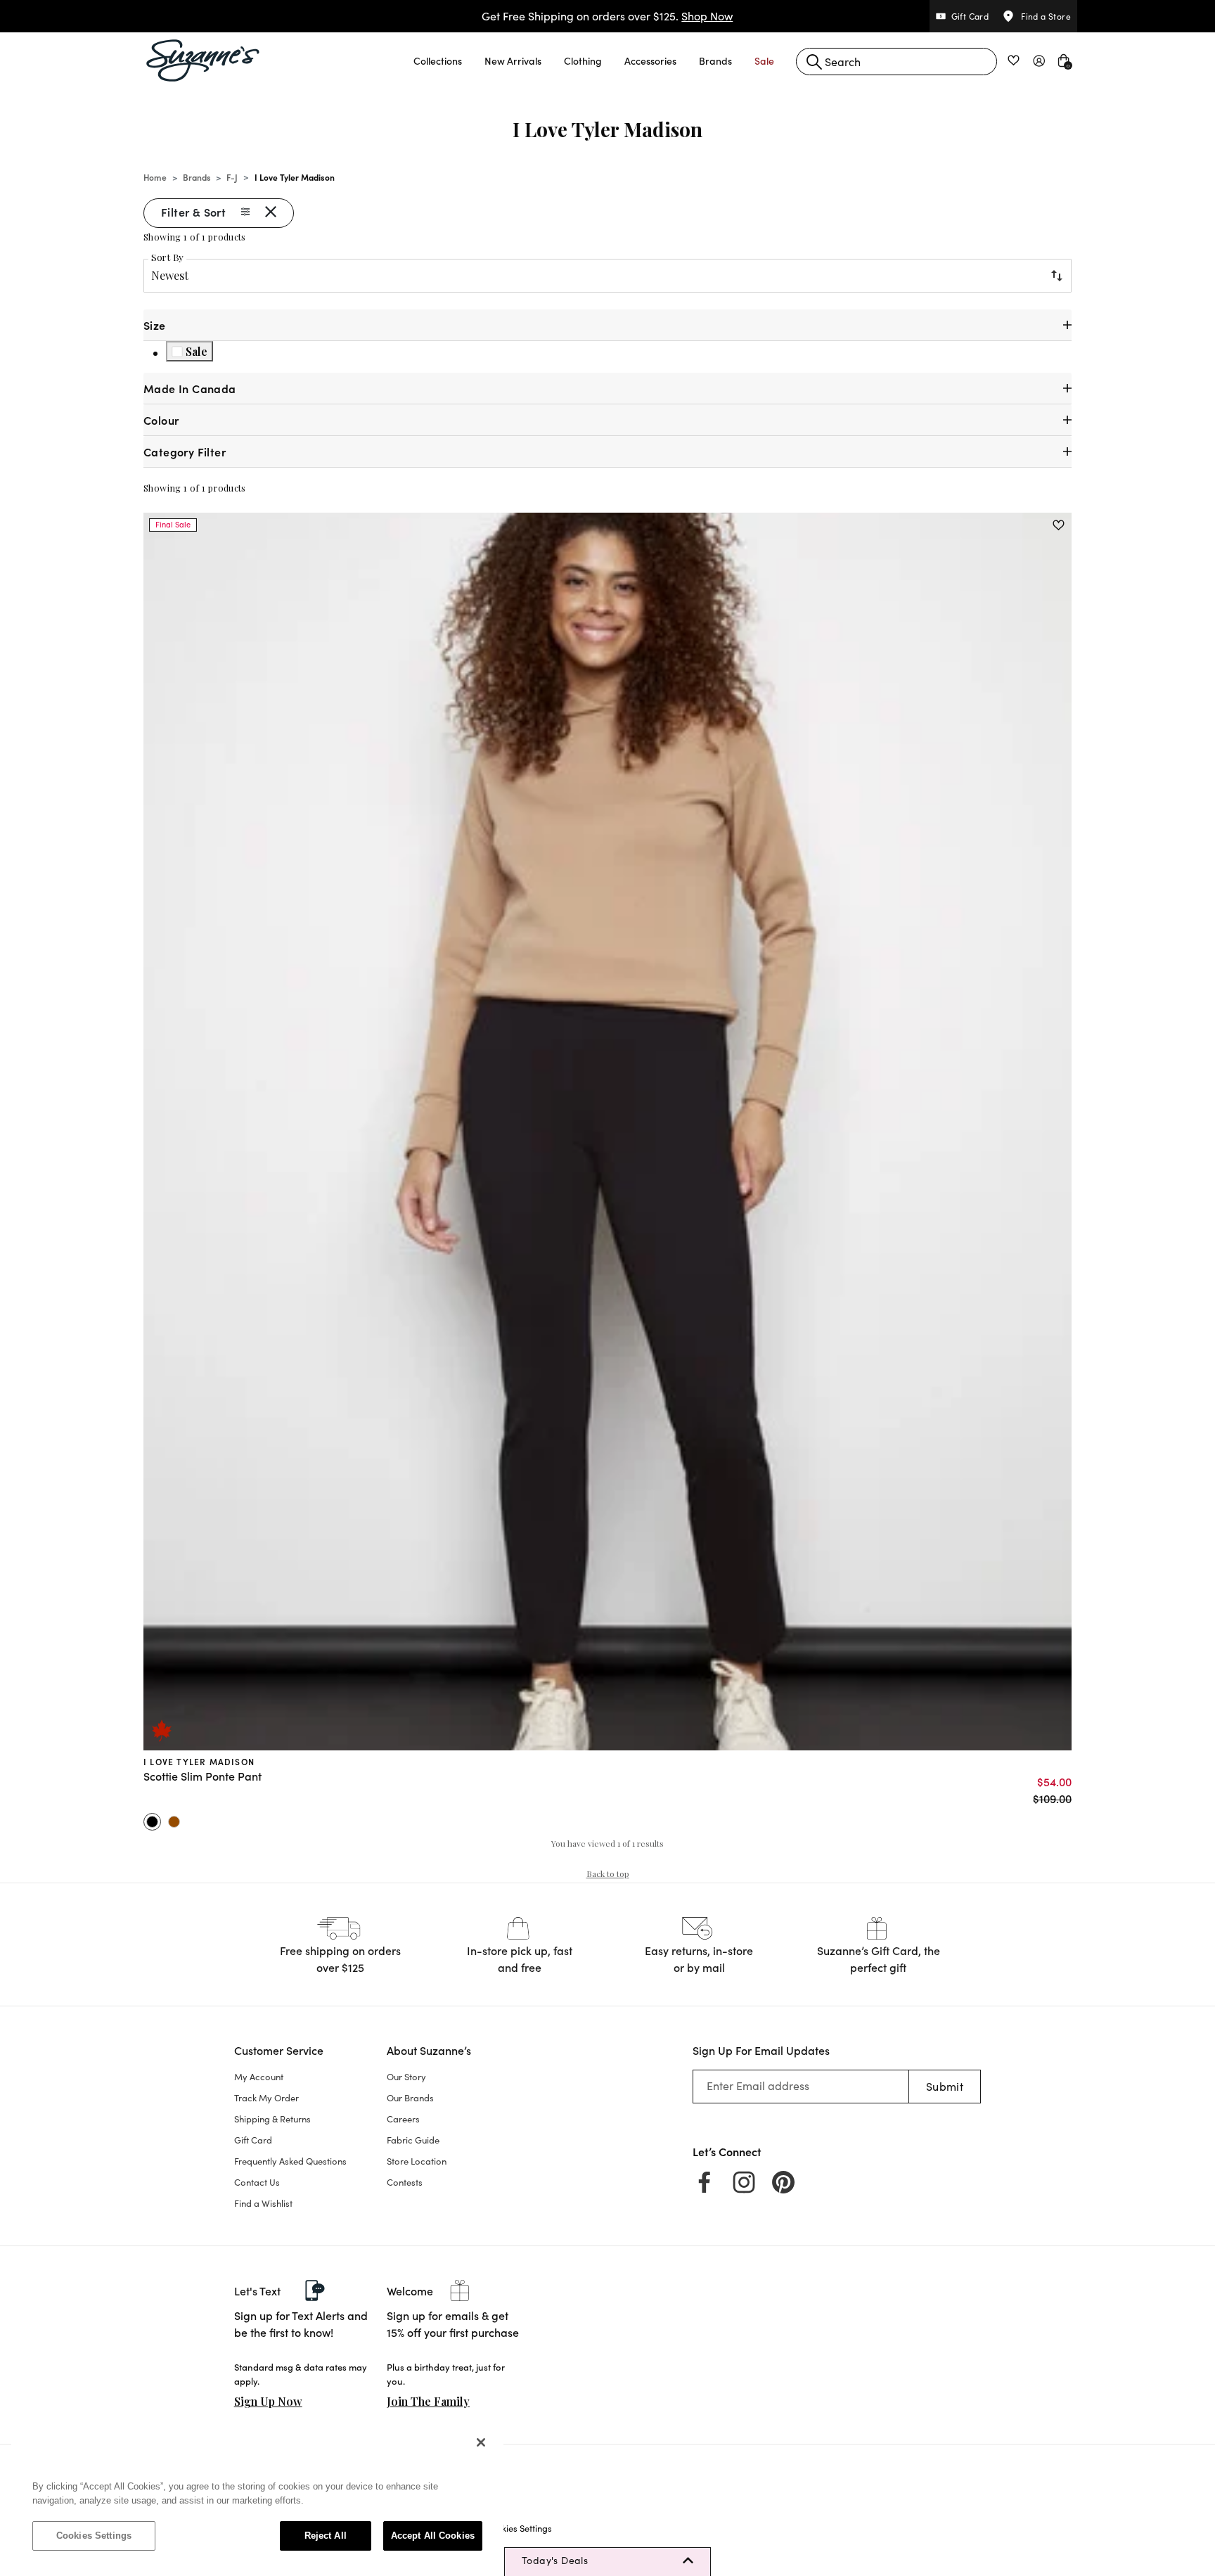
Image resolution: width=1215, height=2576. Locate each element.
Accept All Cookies (433, 2536)
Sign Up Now (268, 2401)
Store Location (417, 2161)
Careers (403, 2119)
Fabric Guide (413, 2140)
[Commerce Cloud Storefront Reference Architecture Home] (203, 60)
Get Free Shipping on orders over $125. (607, 16)
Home (155, 177)
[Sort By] (1056, 276)
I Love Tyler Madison (199, 1761)
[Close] (481, 2442)
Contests (405, 2182)
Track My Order (266, 2098)
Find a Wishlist (263, 2203)
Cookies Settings (94, 2536)
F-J (232, 177)
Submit (945, 2086)
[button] (438, 60)
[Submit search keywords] (814, 62)
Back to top (608, 1873)
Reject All (326, 2536)
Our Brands (410, 2098)
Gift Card (253, 2140)
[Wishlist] (1059, 525)
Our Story (406, 2077)
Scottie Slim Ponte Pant (202, 1776)
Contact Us (257, 2182)
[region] (257, 2496)
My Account (259, 2077)
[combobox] (896, 62)
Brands (197, 177)
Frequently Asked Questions (290, 2161)
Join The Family (428, 2401)
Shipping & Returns (272, 2119)
